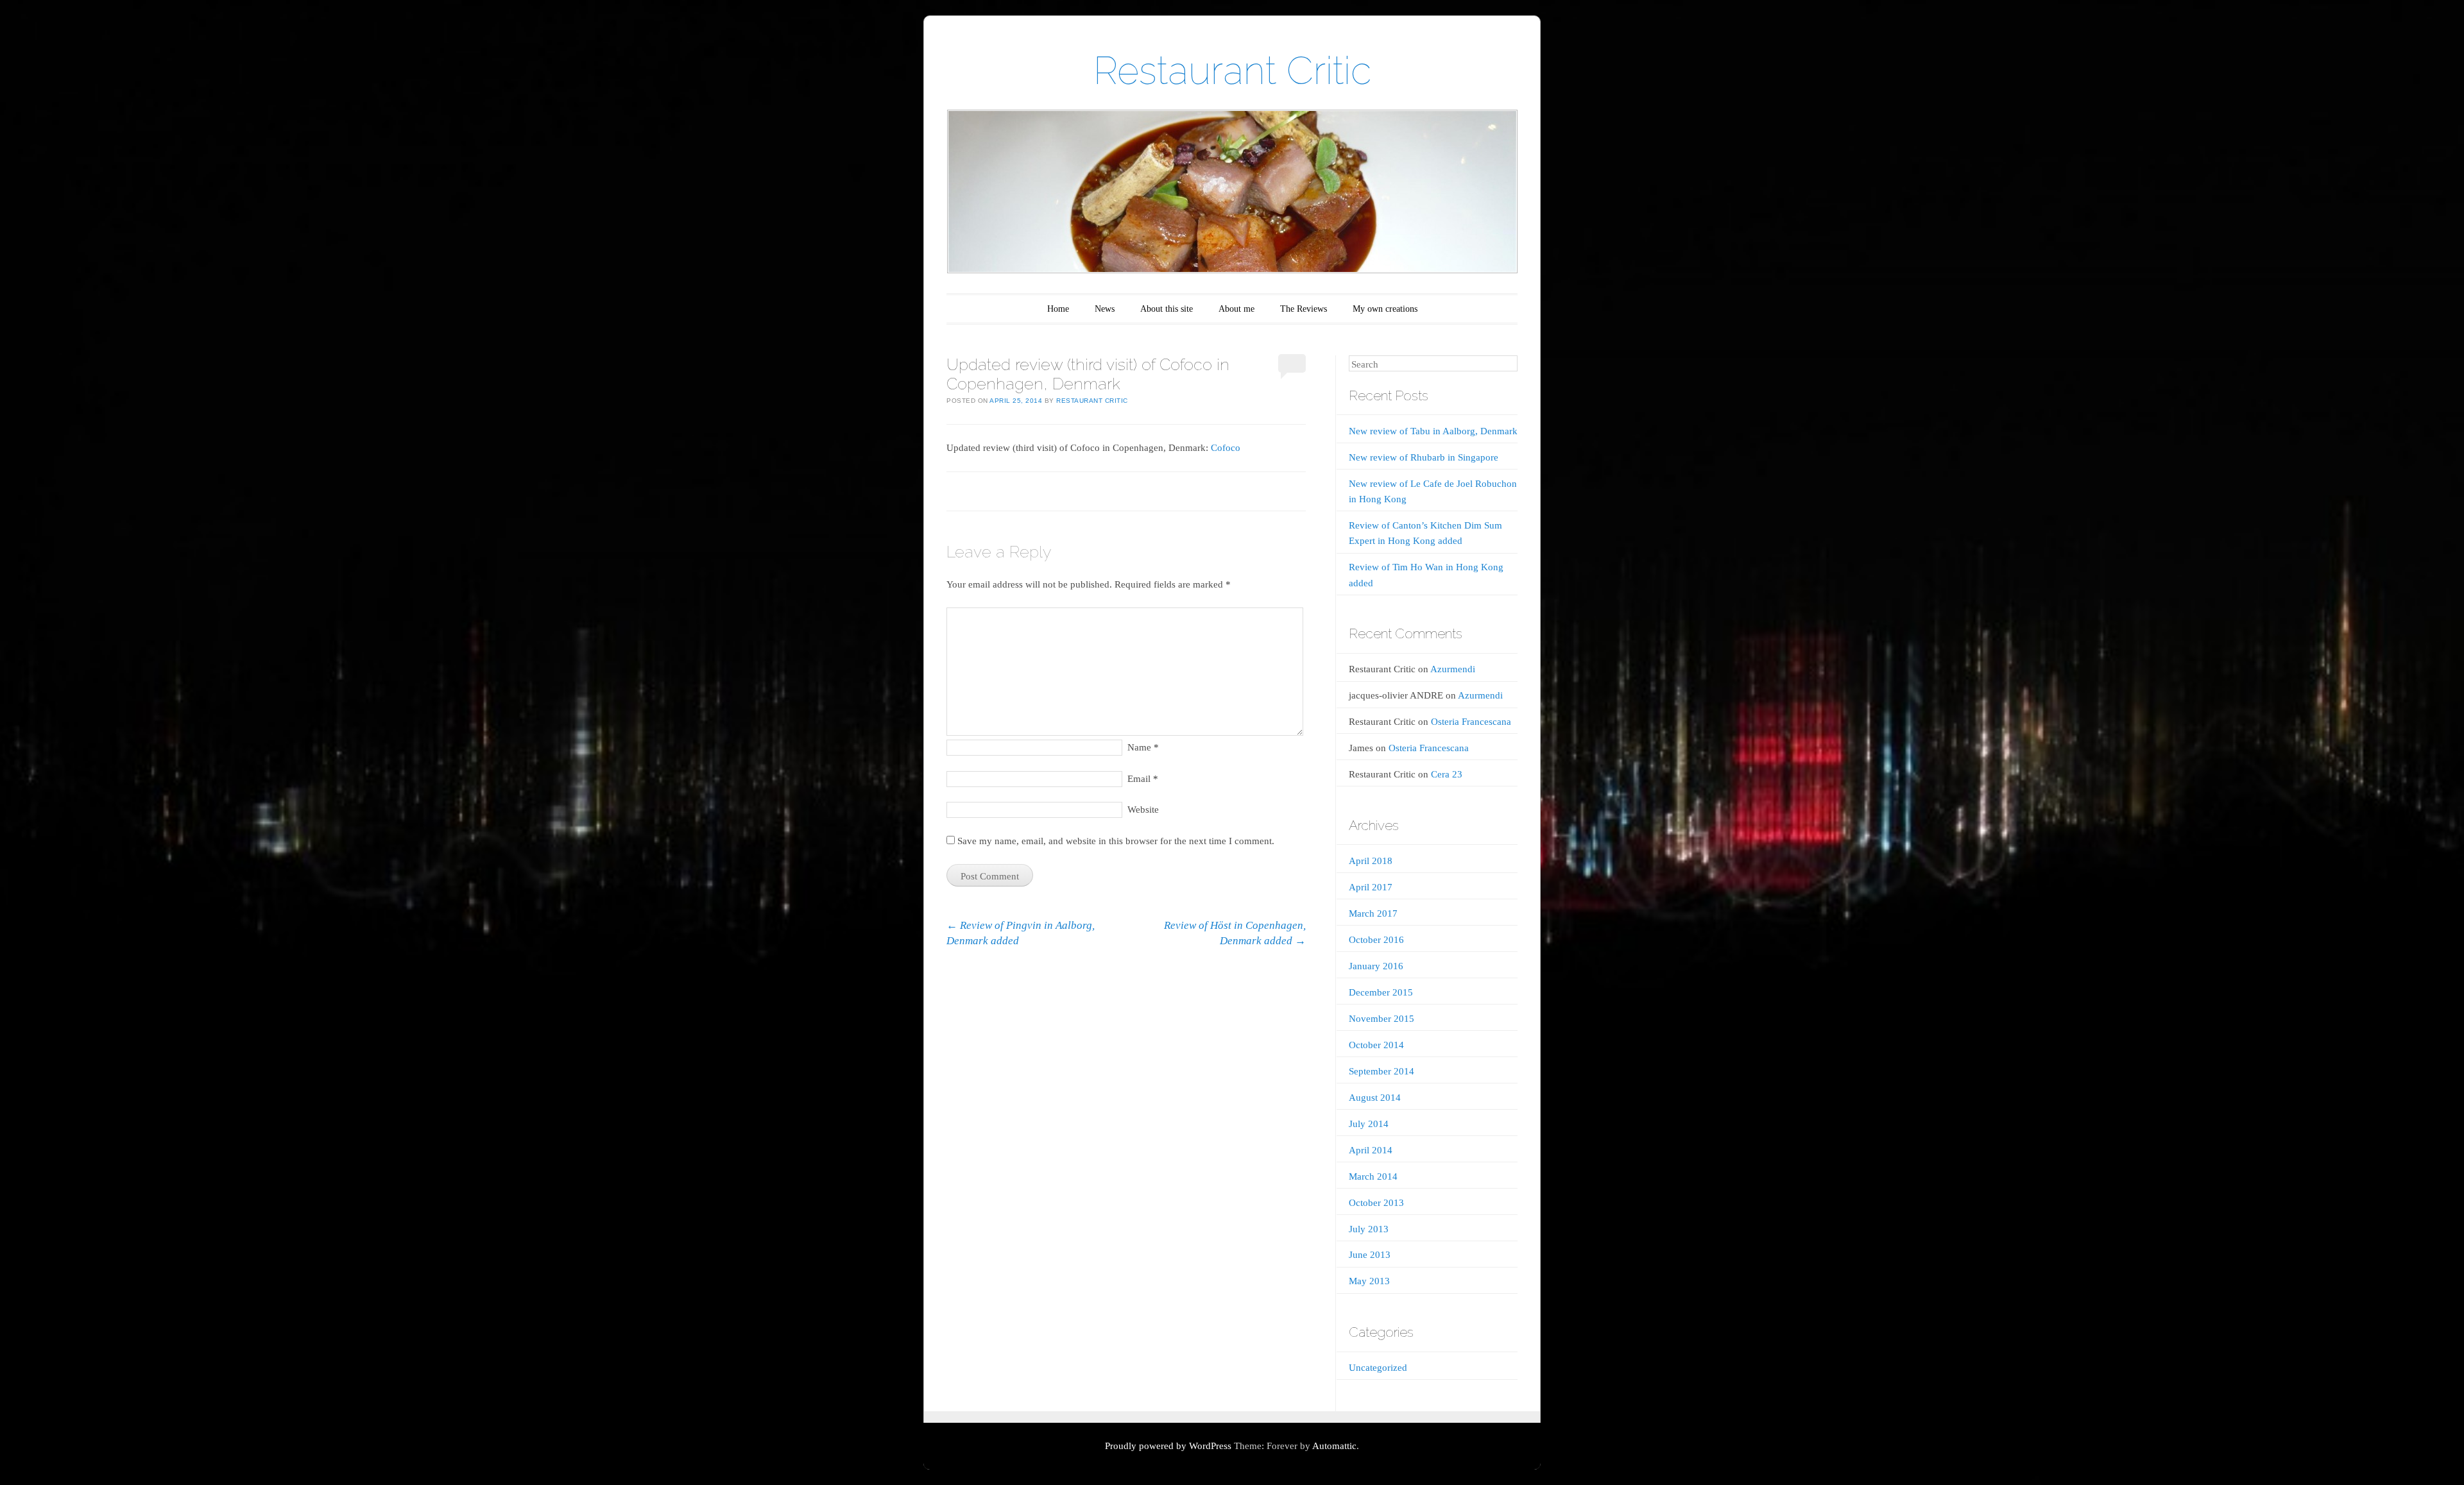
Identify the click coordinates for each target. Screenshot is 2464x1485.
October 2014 (1376, 1045)
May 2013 (1369, 1281)
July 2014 (1369, 1124)
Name (1143, 747)
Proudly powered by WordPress (1168, 1446)
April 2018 (1371, 861)
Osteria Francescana (1471, 722)
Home (1058, 309)
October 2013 (1376, 1203)
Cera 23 (1447, 774)
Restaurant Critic (1232, 71)
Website (1143, 810)
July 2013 (1369, 1229)
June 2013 (1370, 1255)
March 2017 (1373, 913)
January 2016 (1376, 966)
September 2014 (1382, 1071)
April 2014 (1371, 1150)
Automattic (1334, 1446)
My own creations (1385, 309)
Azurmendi (1453, 669)
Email (1143, 779)
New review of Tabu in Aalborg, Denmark (1433, 431)
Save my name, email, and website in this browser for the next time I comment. (1116, 841)
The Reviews (1304, 309)
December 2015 (1381, 992)
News (1105, 309)
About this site (1167, 309)
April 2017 (1371, 887)
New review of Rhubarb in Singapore (1424, 457)
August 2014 (1375, 1098)
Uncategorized (1378, 1368)
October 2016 (1376, 940)
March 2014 (1373, 1176)
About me (1236, 309)
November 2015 (1382, 1019)
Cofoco (1226, 448)
